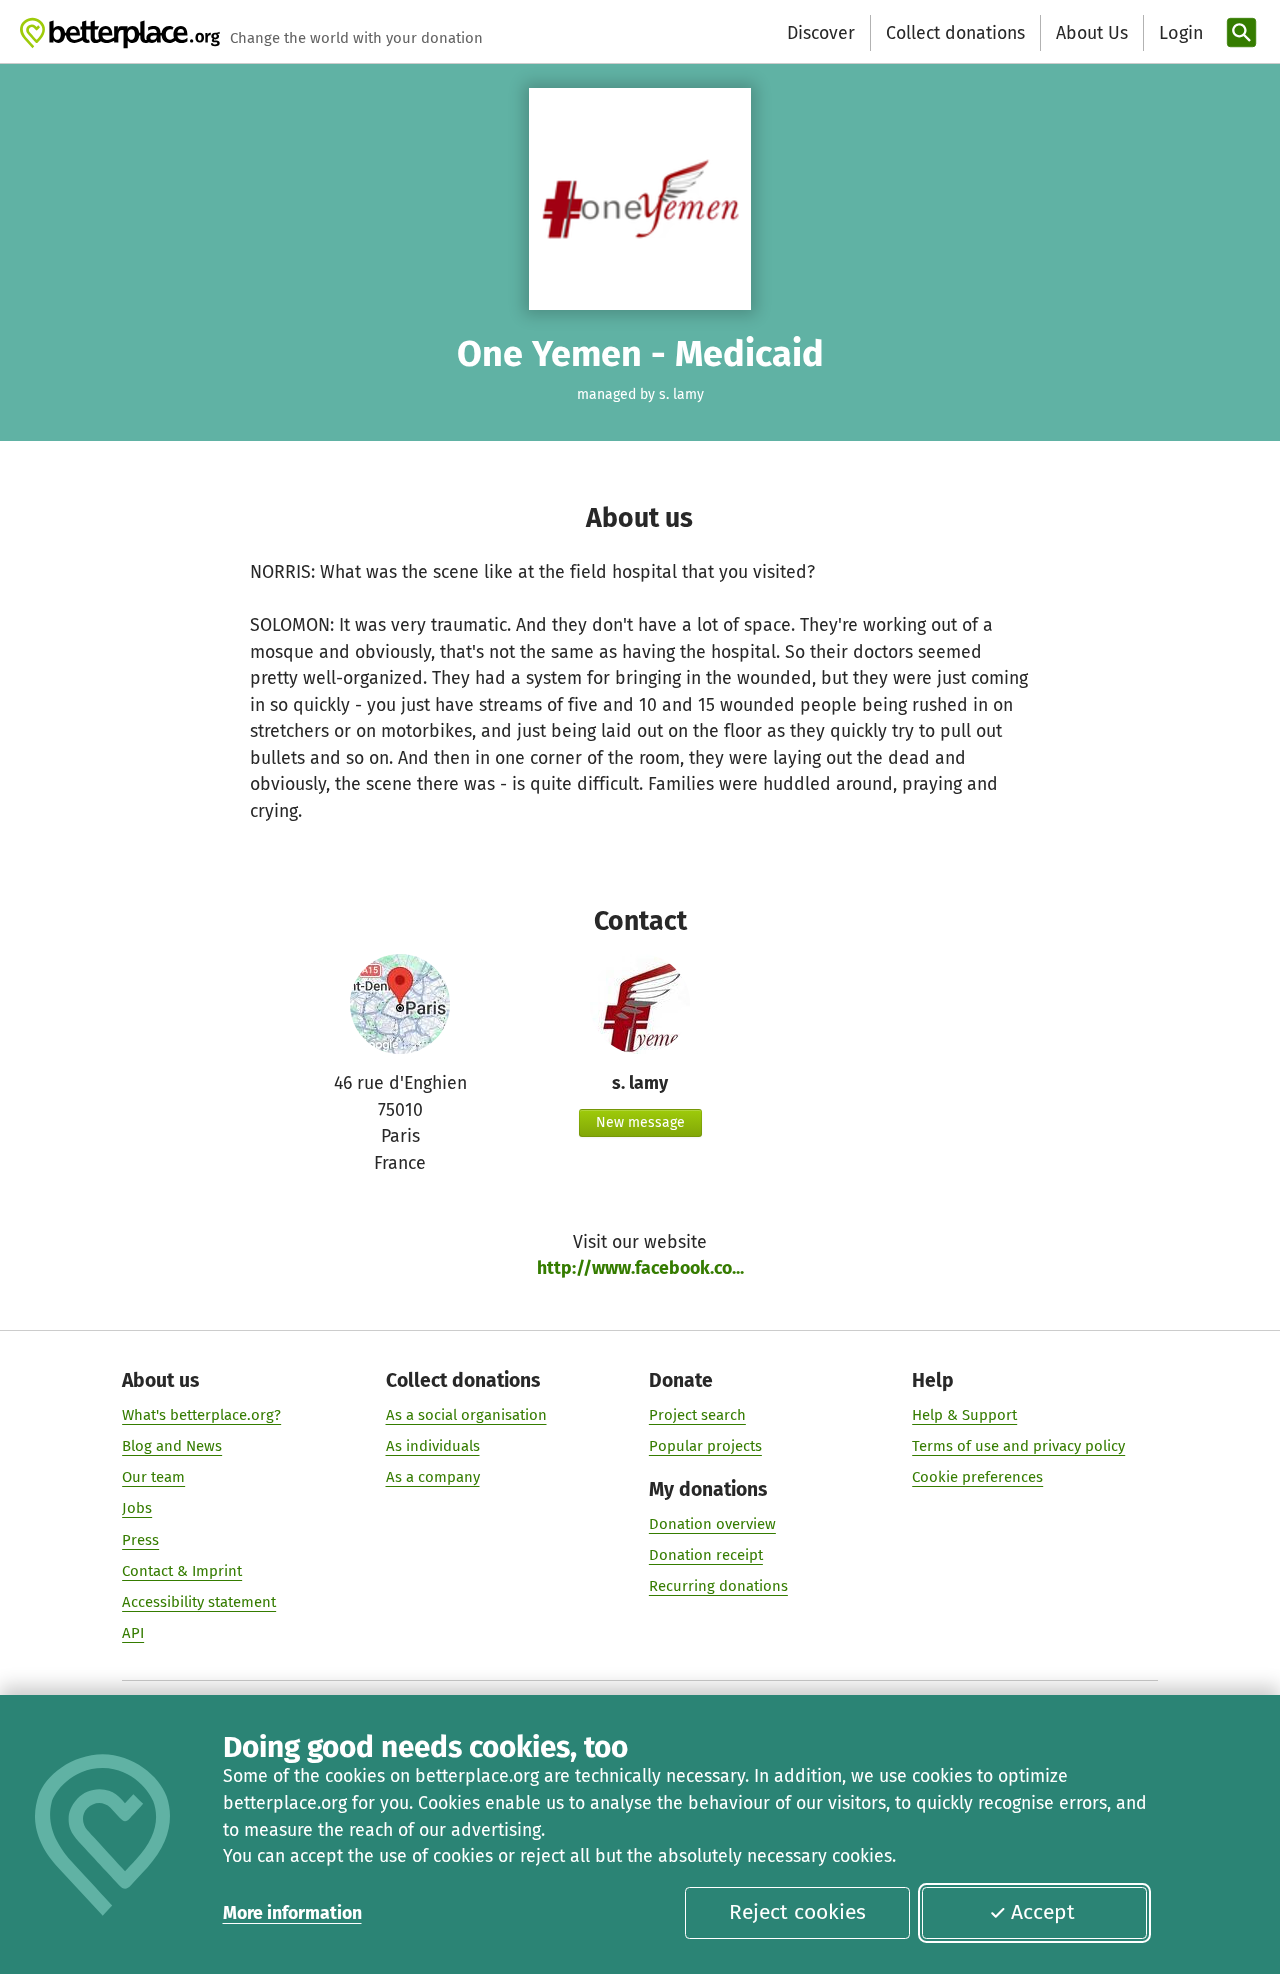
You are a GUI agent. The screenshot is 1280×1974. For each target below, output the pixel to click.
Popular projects (705, 1446)
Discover (821, 33)
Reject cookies (797, 1912)
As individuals (433, 1446)
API (133, 1633)
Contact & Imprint (182, 1571)
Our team (153, 1477)
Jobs (137, 1508)
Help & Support (964, 1415)
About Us (1092, 33)
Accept (1043, 1912)
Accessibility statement (199, 1602)
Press (140, 1540)
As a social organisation (466, 1415)
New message (640, 1122)
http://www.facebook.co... (640, 1268)
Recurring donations (718, 1586)
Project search (697, 1415)
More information (292, 1913)
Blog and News (172, 1446)
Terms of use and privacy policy (1018, 1446)
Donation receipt (706, 1555)
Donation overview (712, 1524)
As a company (433, 1477)
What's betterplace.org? (201, 1415)
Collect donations (955, 33)
